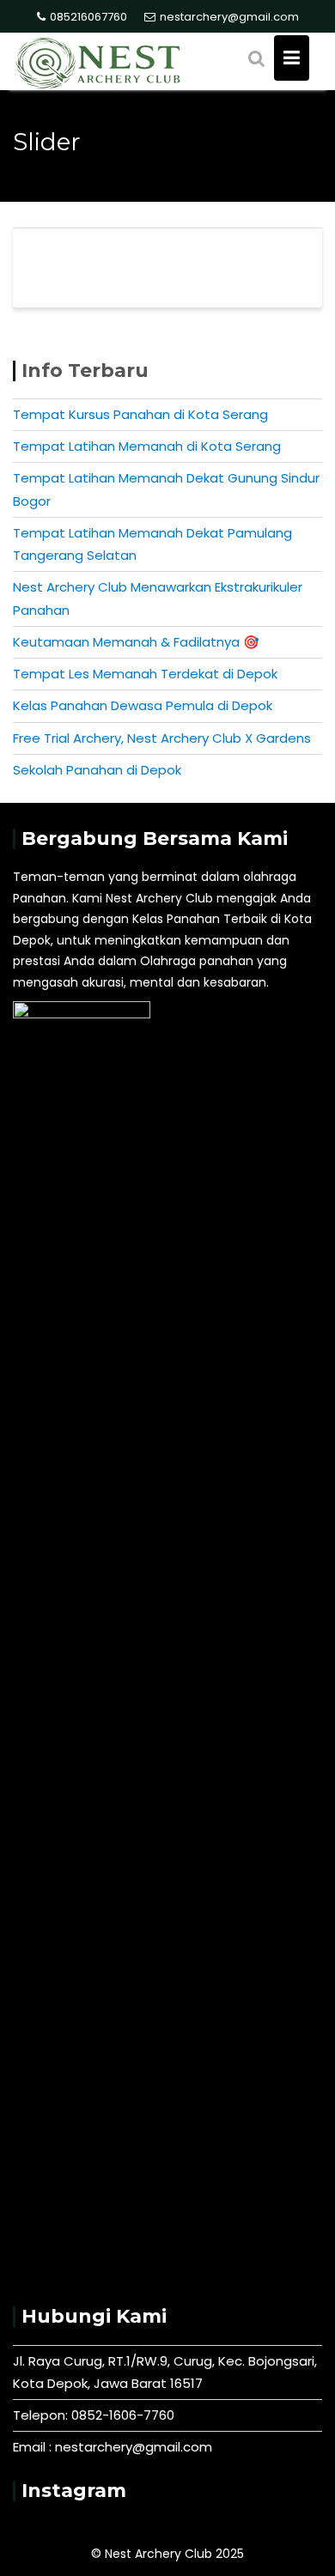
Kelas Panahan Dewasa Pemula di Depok (143, 705)
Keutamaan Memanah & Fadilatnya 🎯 (136, 642)
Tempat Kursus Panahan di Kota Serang (140, 414)
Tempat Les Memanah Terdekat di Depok (145, 674)
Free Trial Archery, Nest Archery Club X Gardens (162, 738)
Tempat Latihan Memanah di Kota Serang (147, 446)
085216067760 (88, 17)
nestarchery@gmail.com (229, 17)
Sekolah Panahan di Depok (97, 770)
